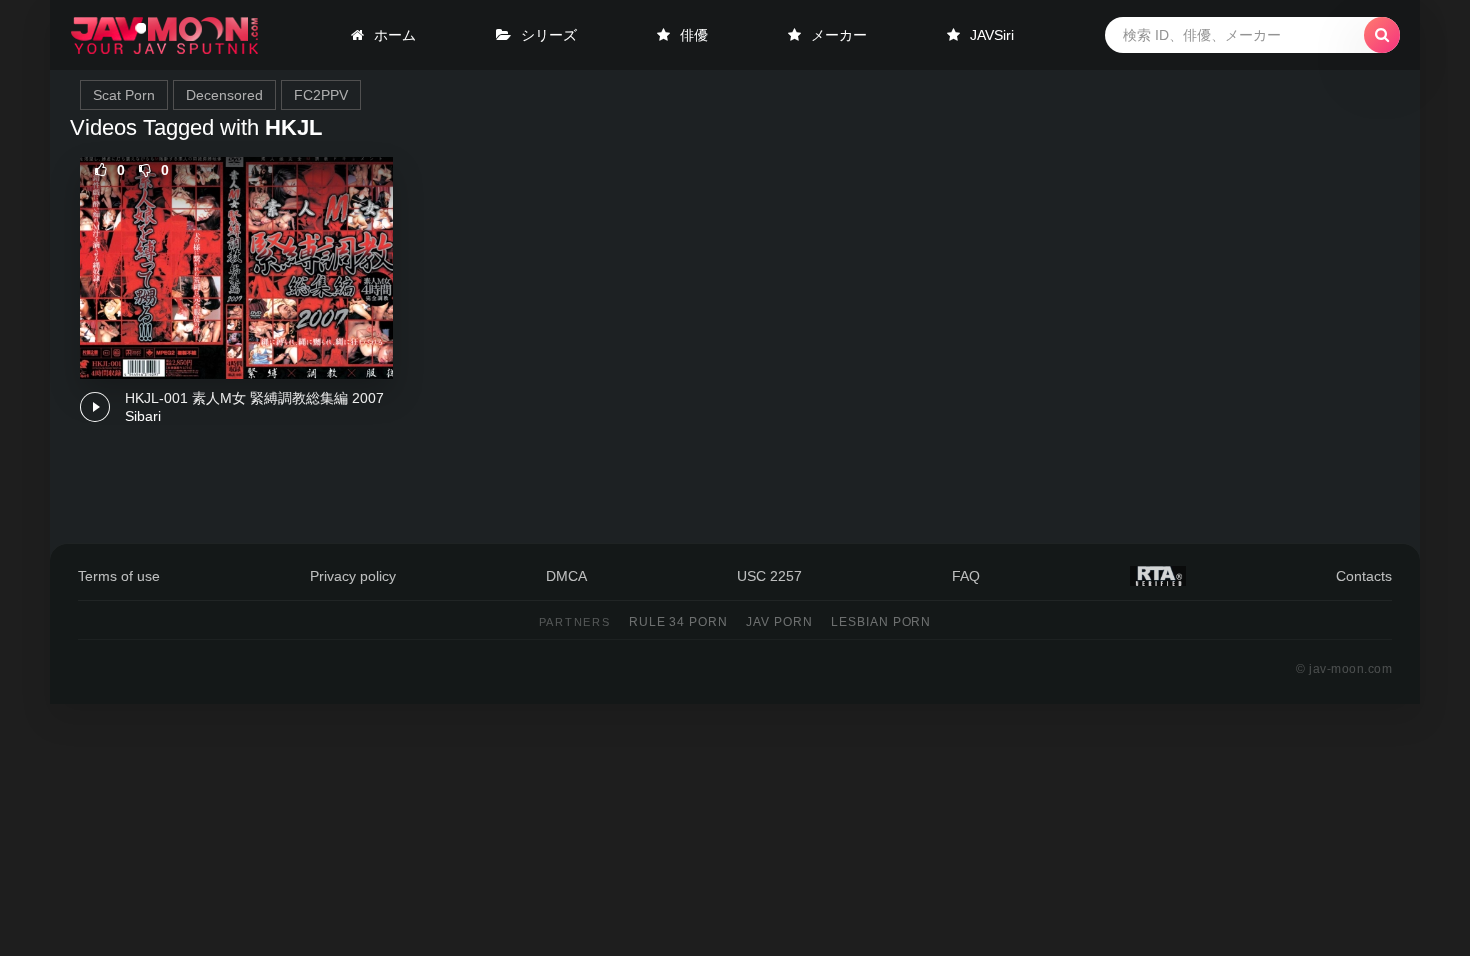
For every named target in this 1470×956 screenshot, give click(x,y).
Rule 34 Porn (679, 622)
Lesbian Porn (881, 622)
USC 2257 (769, 576)
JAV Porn (779, 622)
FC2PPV (321, 95)
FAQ (966, 576)
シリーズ (549, 35)
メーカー (839, 35)
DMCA (566, 576)
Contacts (1364, 576)
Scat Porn (124, 95)
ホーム (395, 35)
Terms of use (119, 576)
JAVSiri (992, 35)
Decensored (224, 95)
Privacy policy (353, 576)
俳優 (694, 35)
